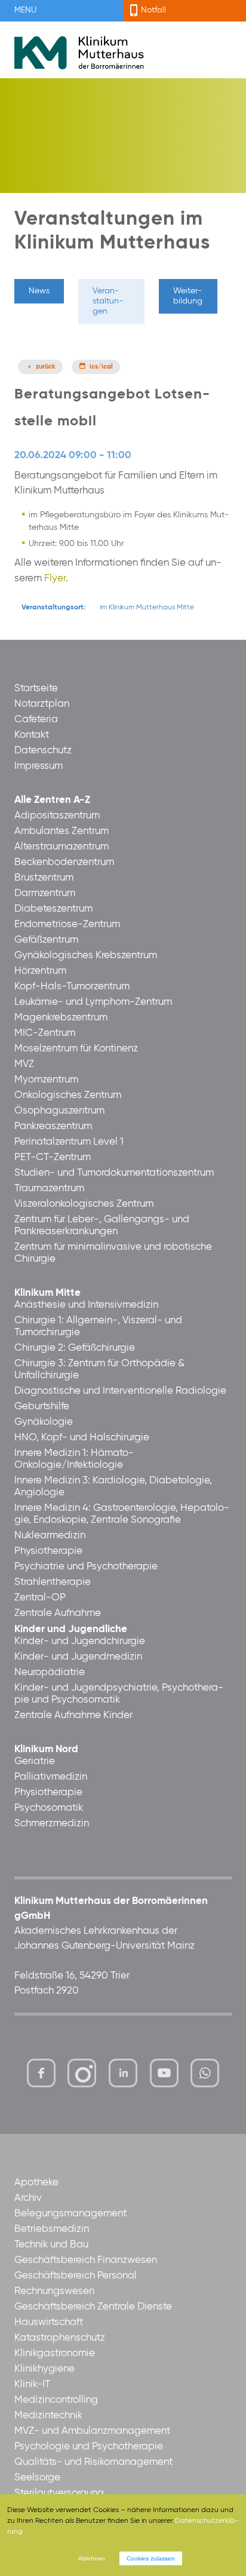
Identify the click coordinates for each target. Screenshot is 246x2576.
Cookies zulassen (151, 2558)
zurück (46, 367)
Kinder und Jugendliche (71, 1629)
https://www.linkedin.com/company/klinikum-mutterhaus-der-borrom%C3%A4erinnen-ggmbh (124, 2076)
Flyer (55, 579)
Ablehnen (92, 2558)
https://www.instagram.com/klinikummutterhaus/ (82, 2073)
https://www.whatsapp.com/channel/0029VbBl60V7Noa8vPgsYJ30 (205, 2073)
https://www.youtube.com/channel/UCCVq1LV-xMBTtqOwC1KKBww (165, 2076)
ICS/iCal (101, 367)
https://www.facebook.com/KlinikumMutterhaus (41, 2073)
